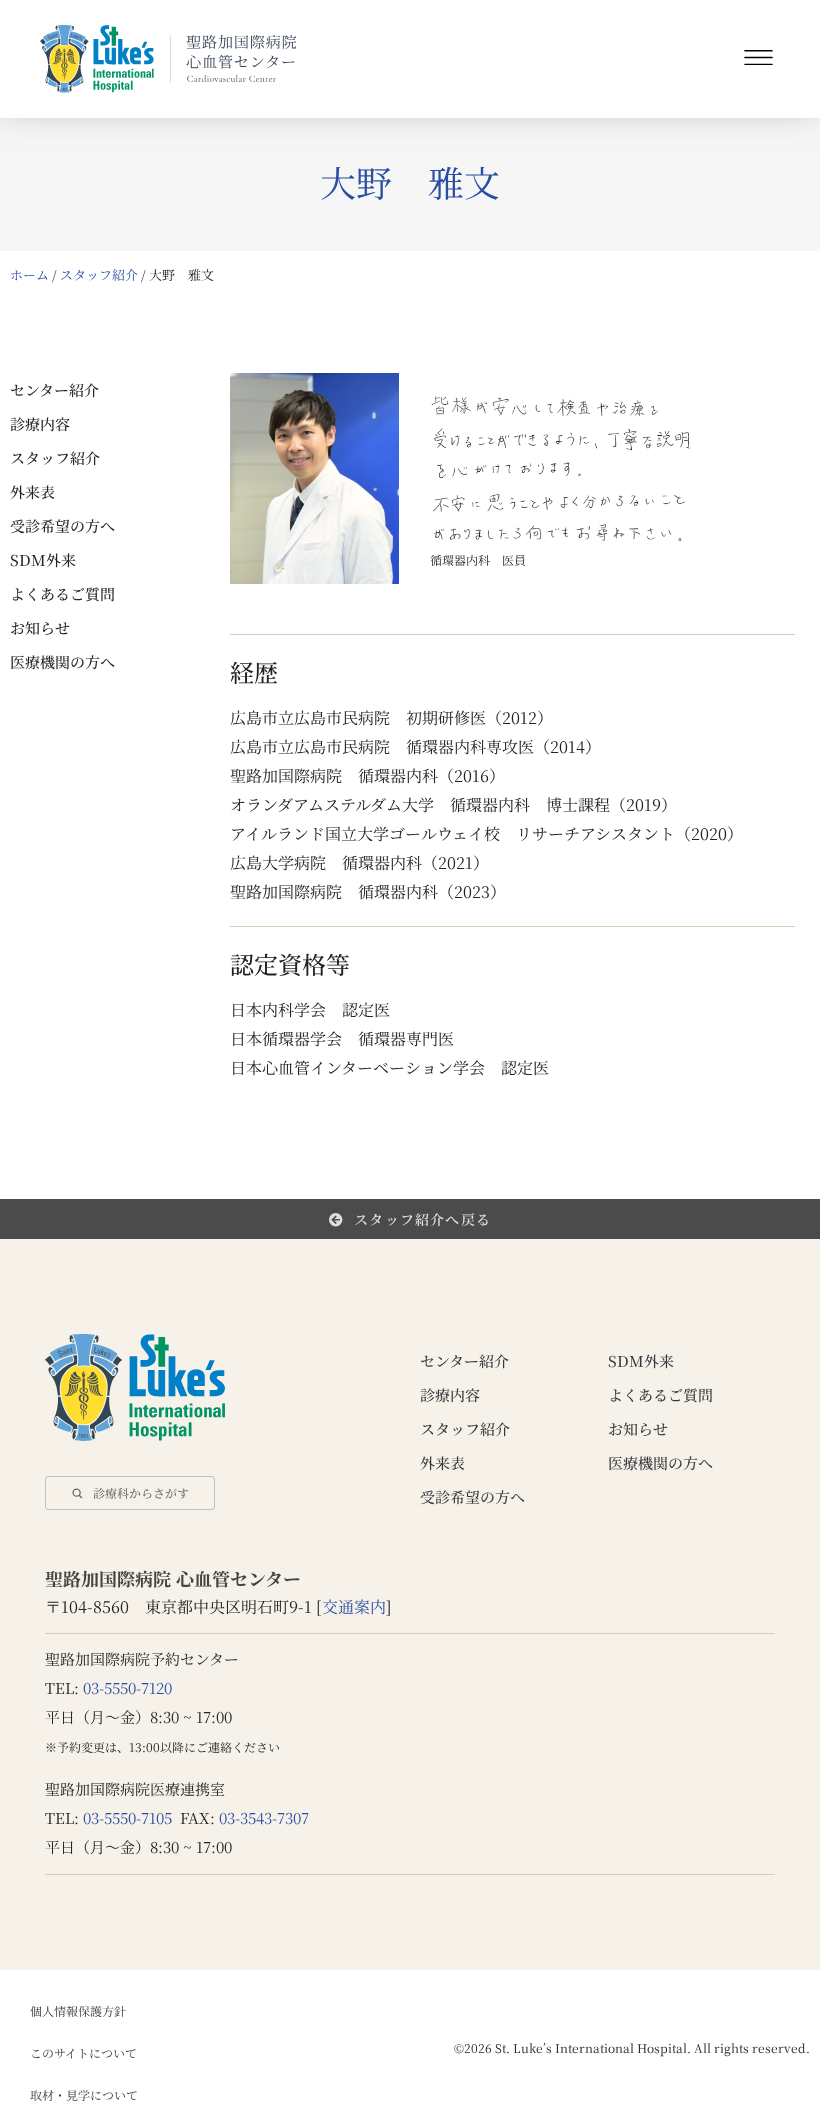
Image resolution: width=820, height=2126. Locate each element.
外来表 (32, 491)
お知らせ (40, 627)
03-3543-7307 (264, 1817)
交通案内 (354, 1606)
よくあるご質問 (62, 593)
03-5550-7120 (127, 1687)
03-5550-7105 (127, 1817)
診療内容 (40, 423)
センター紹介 (54, 389)
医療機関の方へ (62, 661)
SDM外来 (43, 559)
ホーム (29, 274)
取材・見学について (84, 2094)
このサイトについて (83, 2052)
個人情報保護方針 (78, 2010)
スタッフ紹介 (99, 274)
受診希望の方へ (62, 525)
